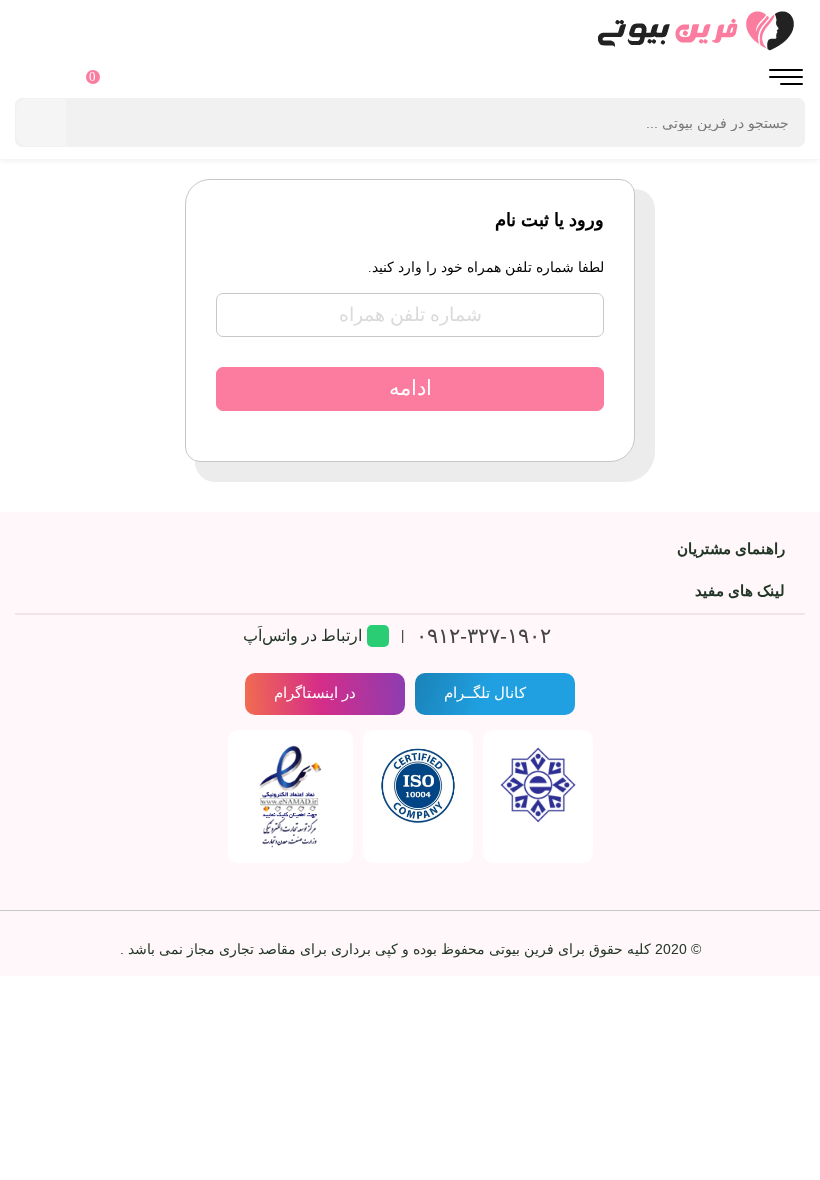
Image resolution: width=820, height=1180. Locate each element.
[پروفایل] (34, 79)
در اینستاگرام (315, 692)
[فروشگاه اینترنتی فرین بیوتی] (410, 30)
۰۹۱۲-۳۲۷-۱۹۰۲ (483, 635)
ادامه (410, 388)
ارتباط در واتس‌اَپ (302, 635)
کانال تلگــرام (485, 692)
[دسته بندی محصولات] (786, 79)
